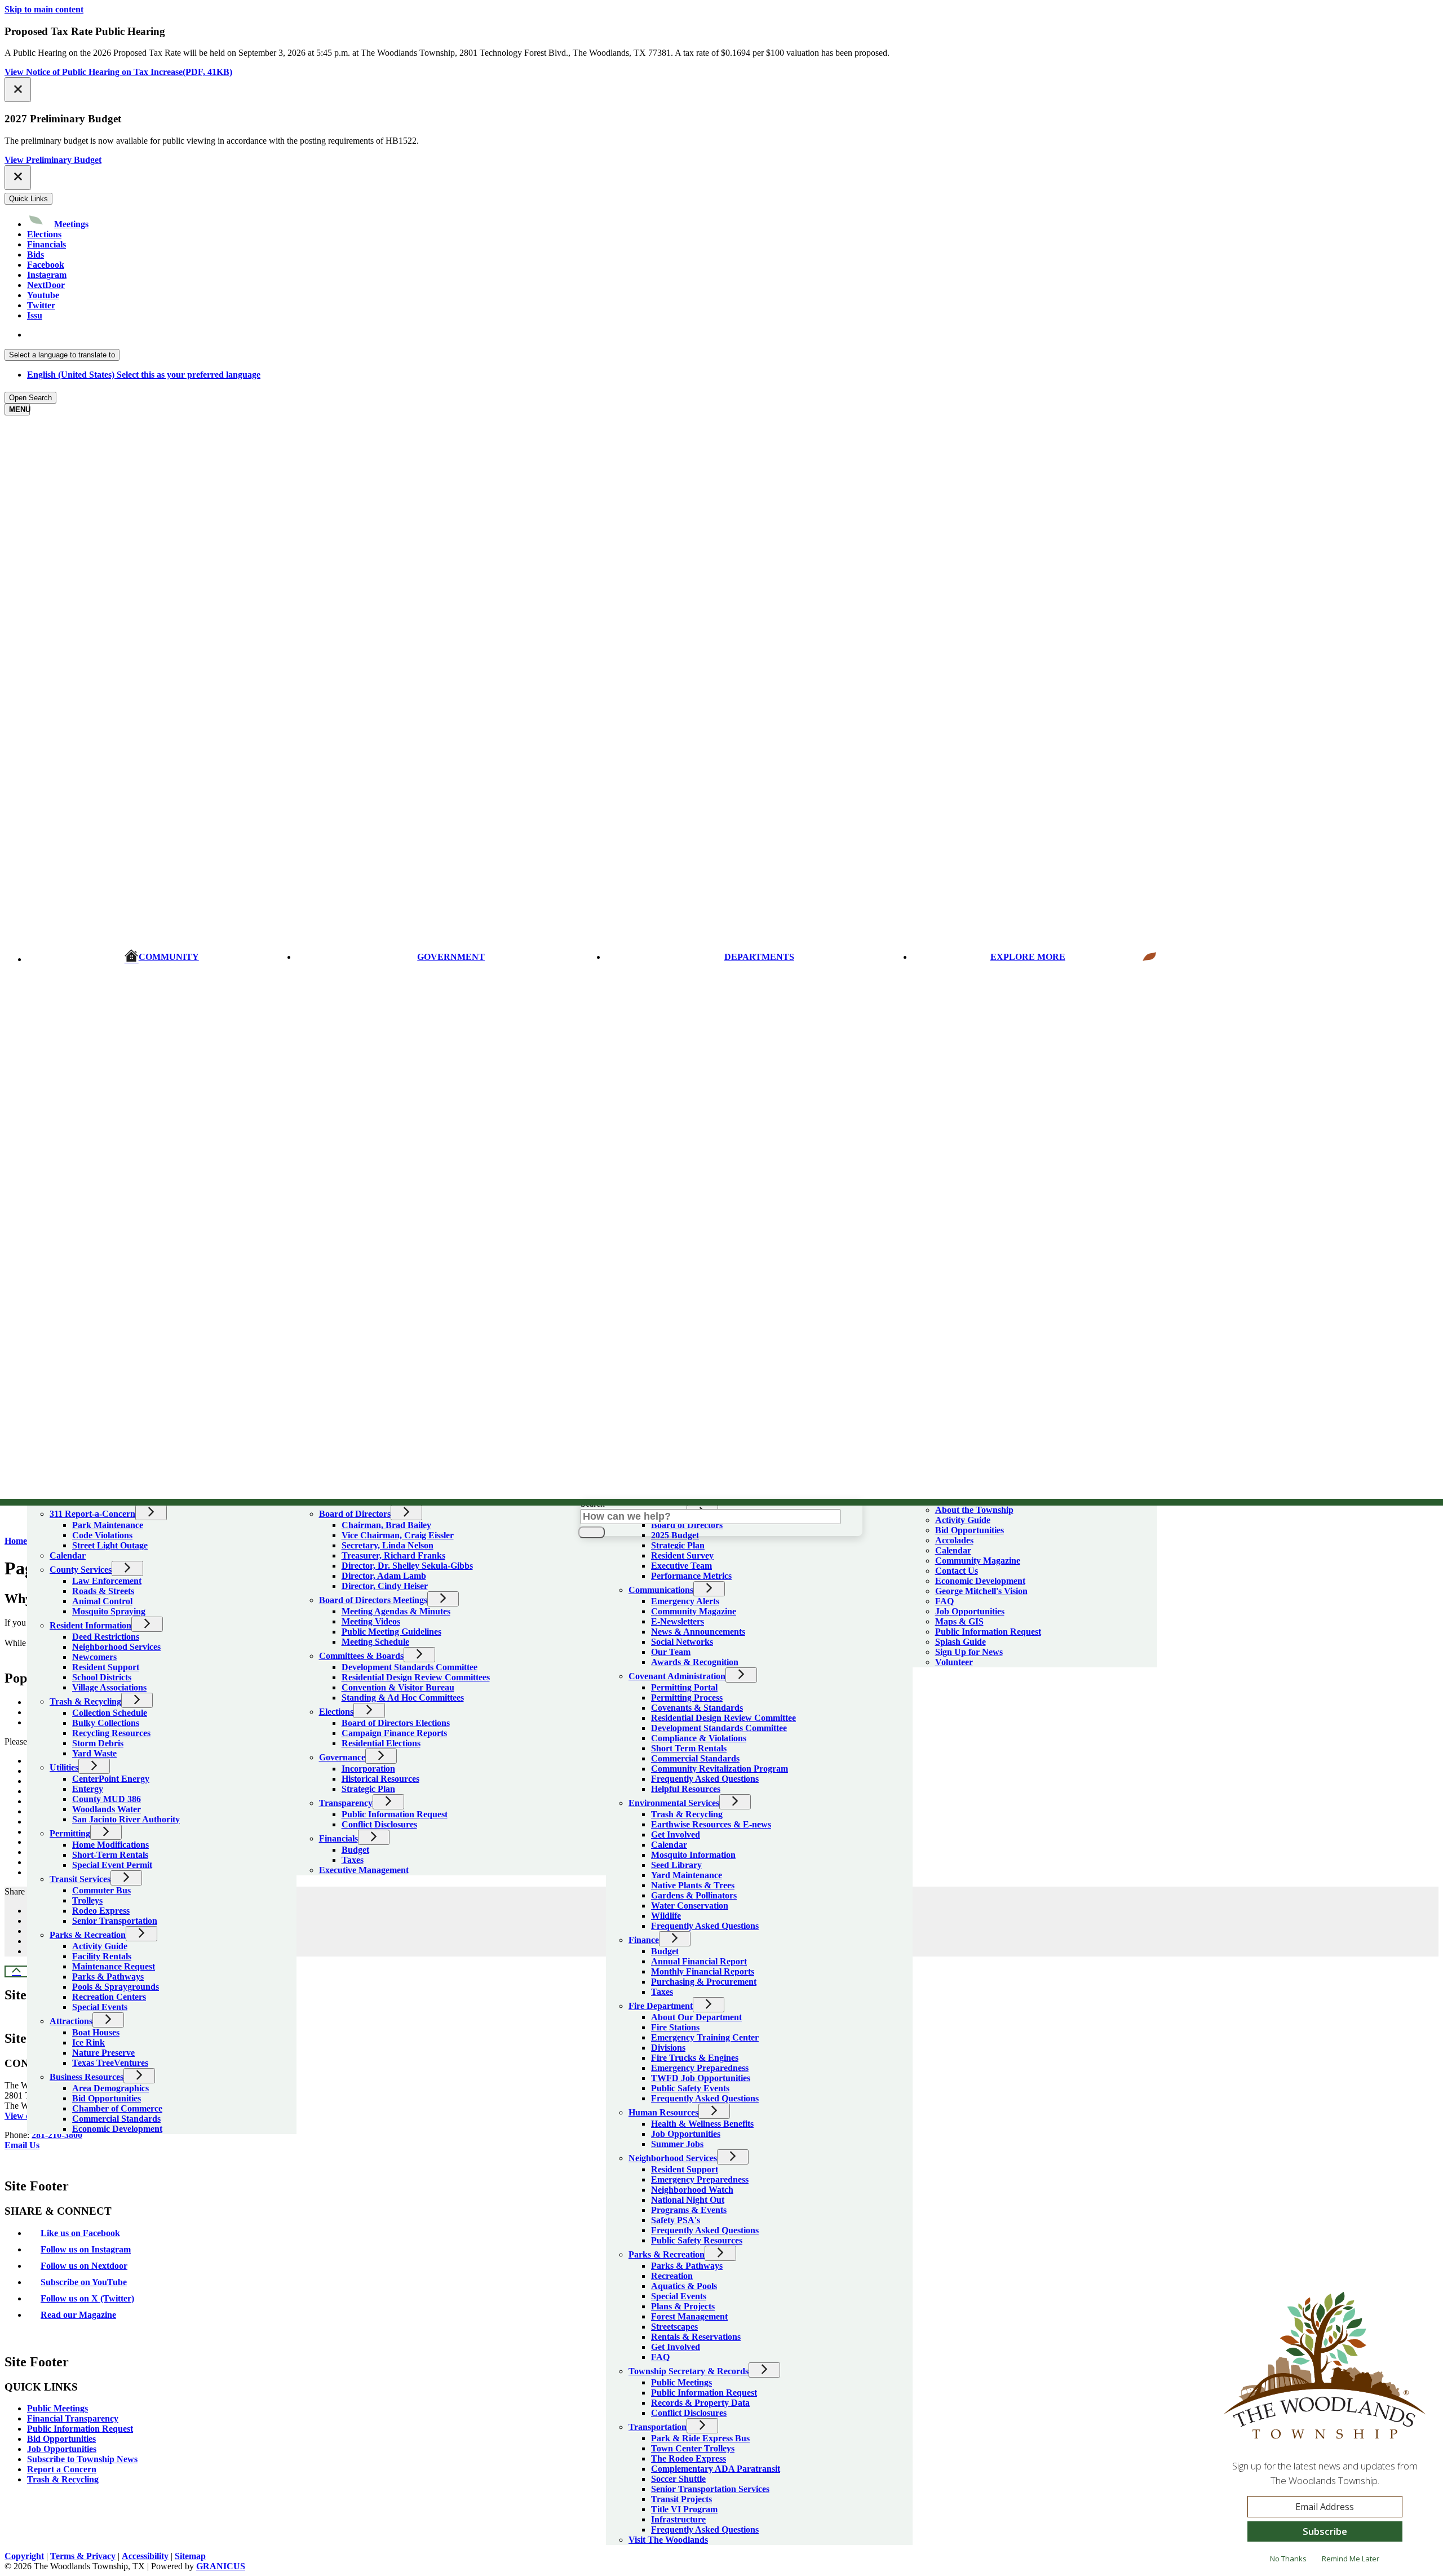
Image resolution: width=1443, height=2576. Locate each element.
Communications (661, 1590)
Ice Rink (88, 2042)
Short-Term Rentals (110, 1855)
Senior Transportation (115, 1921)
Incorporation (368, 1769)
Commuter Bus (101, 1890)
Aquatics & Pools (684, 2286)
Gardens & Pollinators (694, 1895)
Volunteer (954, 1662)
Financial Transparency (73, 2418)
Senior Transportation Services (710, 2489)
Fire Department (661, 2006)
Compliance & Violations (699, 1738)
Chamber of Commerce (117, 2108)
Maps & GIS (959, 1621)
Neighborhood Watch (692, 2190)
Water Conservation (690, 1906)
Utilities (64, 1767)
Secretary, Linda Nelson (388, 1545)
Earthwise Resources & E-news (711, 1824)
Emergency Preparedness (700, 2068)
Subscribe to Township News (82, 2459)
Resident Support (106, 1667)
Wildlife (666, 1916)
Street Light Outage (110, 1545)
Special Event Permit (112, 1865)
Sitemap (190, 2556)
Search (593, 1504)
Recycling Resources (111, 1733)
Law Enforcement (107, 1581)
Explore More (1028, 957)
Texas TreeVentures (110, 2063)
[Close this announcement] (18, 90)
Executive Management (364, 1870)
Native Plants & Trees (693, 1885)
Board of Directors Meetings (373, 1600)
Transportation (658, 2427)
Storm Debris (98, 1743)
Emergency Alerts (685, 1601)
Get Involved (676, 1834)
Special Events (100, 2007)
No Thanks (1288, 2559)
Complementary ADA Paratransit (716, 2469)
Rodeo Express (101, 1911)
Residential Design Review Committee (723, 1718)
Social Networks (682, 1642)
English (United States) (144, 335)
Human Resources (663, 2112)
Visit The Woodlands (668, 2540)
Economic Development (117, 2129)
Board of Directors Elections (396, 1723)
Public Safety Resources (697, 2240)
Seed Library (676, 1865)
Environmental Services (674, 1803)
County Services (81, 1570)
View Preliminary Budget (53, 160)
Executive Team (681, 1566)
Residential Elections (381, 1743)
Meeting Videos (371, 1621)
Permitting (70, 1833)
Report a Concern (62, 2469)
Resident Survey (682, 1555)
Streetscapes (674, 2327)
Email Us (22, 2145)
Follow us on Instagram (86, 2249)
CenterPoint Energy (111, 1779)
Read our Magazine (78, 2315)
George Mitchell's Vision (981, 1591)
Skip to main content (44, 9)
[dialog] (1325, 2432)
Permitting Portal (684, 1687)
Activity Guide (100, 1946)
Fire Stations (675, 2027)
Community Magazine (694, 1611)
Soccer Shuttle (678, 2479)
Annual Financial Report (699, 1961)
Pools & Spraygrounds (116, 1987)
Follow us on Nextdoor (84, 2266)
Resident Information (90, 1625)
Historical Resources (380, 1779)
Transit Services (80, 1879)
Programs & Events (689, 2210)
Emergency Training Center (705, 2037)
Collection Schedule (110, 1713)
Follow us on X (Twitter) (87, 2298)
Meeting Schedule (375, 1642)
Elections (336, 1712)
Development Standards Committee (410, 1667)
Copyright (24, 2556)
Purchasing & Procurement (704, 1982)
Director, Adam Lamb (384, 1576)
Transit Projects (681, 2499)
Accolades (954, 1540)
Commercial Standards (116, 2119)
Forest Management (689, 2316)
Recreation (672, 2276)
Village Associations (109, 1687)
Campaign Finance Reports (394, 1733)
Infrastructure (678, 2519)
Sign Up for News (969, 1652)
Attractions (71, 2021)
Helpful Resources (686, 1789)
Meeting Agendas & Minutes (396, 1611)
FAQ (660, 2357)
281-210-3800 (57, 2135)
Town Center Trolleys (693, 2448)
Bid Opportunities (107, 2098)
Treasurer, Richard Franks (393, 1555)
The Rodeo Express (689, 2458)
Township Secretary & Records (689, 2371)
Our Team (671, 1652)
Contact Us (957, 1571)
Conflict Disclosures (379, 1824)
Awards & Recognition (695, 1662)
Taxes (353, 1860)
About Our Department (696, 2017)
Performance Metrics (691, 1576)
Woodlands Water (107, 1809)
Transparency (346, 1803)
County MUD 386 (107, 1799)
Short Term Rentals (689, 1748)
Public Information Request (395, 1814)
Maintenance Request (114, 1966)
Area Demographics (110, 2088)
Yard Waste (94, 1753)
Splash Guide (960, 1642)
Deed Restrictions (106, 1637)
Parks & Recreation (88, 1935)
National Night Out (688, 2200)
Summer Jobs (677, 2144)
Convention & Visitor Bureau (398, 1687)
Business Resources (87, 2077)
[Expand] (43, 1497)
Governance (342, 1757)
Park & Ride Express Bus (700, 2438)
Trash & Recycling (85, 1701)
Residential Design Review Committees (416, 1677)
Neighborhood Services (116, 1647)
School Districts (102, 1677)
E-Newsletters (678, 1621)
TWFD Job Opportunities (701, 2078)
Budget (355, 1850)
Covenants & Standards (697, 1708)
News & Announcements (698, 1632)
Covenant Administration (677, 1676)
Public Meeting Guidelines (391, 1632)
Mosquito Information (693, 1855)
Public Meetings (681, 2382)
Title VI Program (684, 2509)
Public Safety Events (690, 2088)
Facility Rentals (102, 1956)
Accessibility (145, 2556)
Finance (644, 1940)
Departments (759, 957)
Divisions (668, 2048)
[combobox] (62, 355)
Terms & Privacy (83, 2556)
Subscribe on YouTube (84, 2282)
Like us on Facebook (80, 2233)
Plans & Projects (683, 2306)
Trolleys (87, 1900)
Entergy (88, 1789)
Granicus (221, 2566)
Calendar (68, 1555)
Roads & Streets (103, 1591)
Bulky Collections (106, 1723)
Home (16, 1541)
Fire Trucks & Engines (695, 2058)
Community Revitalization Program (720, 1769)
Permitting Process (687, 1698)
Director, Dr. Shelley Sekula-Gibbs (407, 1566)
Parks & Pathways (108, 1977)
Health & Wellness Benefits (702, 2124)
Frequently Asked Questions (705, 1779)
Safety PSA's (676, 2220)
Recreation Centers (109, 1997)
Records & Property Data (700, 2403)
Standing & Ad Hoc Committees (403, 1698)
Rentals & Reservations (696, 2337)
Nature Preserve (103, 2053)
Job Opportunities (686, 2134)
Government (451, 957)
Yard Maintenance (687, 1875)
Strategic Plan (368, 1789)
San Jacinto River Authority (126, 1819)
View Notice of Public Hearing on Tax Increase (118, 72)
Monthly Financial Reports (703, 1971)
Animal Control (102, 1601)
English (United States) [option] (144, 375)
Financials (338, 1838)
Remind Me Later (1351, 2559)
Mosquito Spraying (109, 1611)
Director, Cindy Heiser (385, 1586)
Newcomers (94, 1657)
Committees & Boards (361, 1656)
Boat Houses (96, 2032)
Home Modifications (110, 1845)
